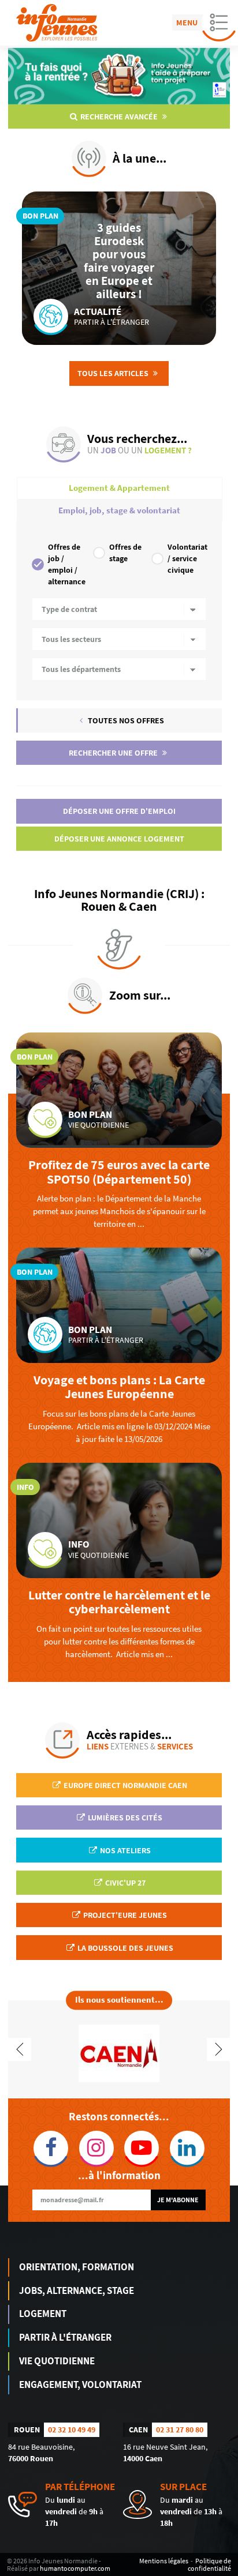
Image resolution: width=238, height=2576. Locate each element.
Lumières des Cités (124, 1818)
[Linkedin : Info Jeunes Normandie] (187, 2148)
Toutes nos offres (125, 720)
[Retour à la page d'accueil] (57, 23)
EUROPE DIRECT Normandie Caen (124, 1785)
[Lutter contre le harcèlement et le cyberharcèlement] (119, 1520)
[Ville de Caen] (119, 2052)
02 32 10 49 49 (72, 2429)
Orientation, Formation (77, 2267)
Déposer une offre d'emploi (119, 811)
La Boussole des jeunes (124, 1948)
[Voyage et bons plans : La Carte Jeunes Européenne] (119, 1305)
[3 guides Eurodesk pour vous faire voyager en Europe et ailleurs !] (119, 268)
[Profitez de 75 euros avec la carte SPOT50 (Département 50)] (119, 1090)
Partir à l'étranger (65, 2337)
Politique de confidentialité (209, 2564)
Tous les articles (114, 373)
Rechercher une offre (114, 753)
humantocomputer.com (75, 2568)
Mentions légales (164, 2561)
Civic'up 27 (124, 1883)
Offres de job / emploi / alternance (66, 564)
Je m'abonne (178, 2200)
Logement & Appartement (119, 488)
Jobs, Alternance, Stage (77, 2290)
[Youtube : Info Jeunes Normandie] (142, 2148)
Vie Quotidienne (57, 2361)
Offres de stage (125, 553)
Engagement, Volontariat (80, 2385)
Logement (43, 2314)
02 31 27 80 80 (180, 2429)
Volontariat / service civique (187, 558)
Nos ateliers (124, 1850)
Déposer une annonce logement (119, 839)
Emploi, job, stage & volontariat (119, 510)
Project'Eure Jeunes (124, 1915)
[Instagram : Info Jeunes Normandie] (97, 2148)
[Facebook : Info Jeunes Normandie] (51, 2148)
